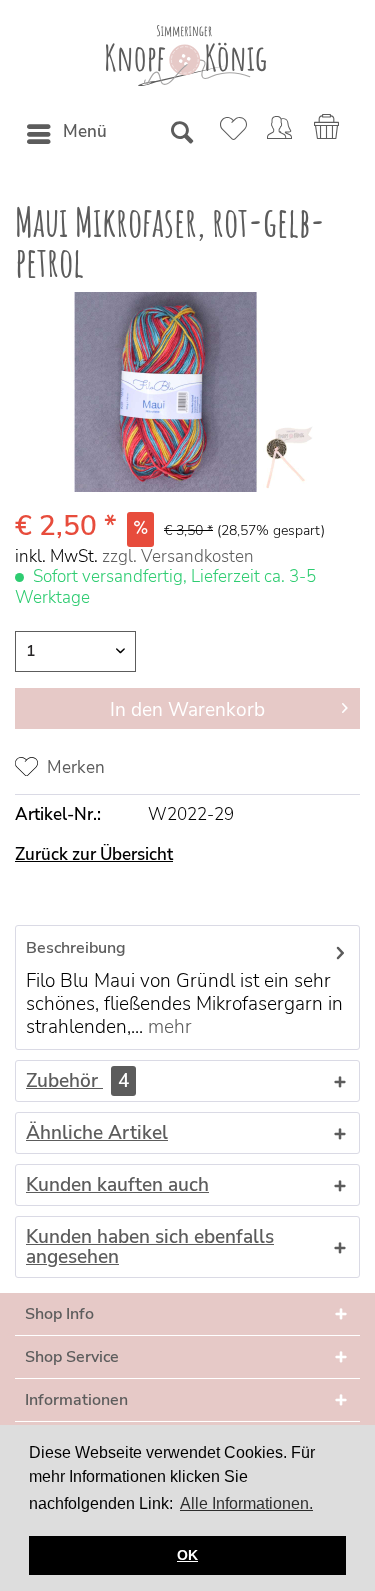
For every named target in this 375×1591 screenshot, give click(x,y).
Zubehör (77, 1081)
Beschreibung (76, 948)
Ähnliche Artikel (97, 1133)
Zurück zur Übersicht (94, 854)
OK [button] (187, 1555)
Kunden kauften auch (117, 1185)
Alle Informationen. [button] (246, 1503)
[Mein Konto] (279, 134)
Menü (85, 131)
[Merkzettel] (230, 134)
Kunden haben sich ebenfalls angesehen (150, 1247)
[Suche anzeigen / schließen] (181, 134)
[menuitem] (66, 134)
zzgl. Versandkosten (178, 556)
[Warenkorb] (328, 134)
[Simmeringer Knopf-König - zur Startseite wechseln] (186, 55)
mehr (167, 1027)
